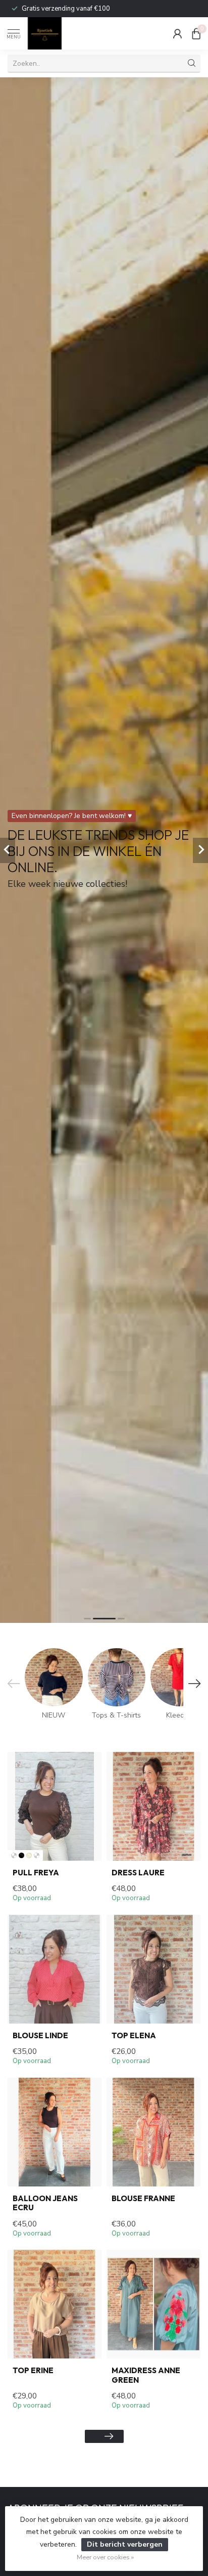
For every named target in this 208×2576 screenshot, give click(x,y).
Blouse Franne (143, 2199)
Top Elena (134, 2036)
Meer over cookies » (105, 2557)
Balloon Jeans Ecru (45, 2203)
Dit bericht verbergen (125, 2544)
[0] (196, 33)
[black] (21, 1855)
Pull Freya (36, 1873)
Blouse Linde (40, 2036)
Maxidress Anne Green (146, 2375)
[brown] (14, 1855)
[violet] (37, 1855)
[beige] (29, 1855)
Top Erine (33, 2371)
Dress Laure (138, 1873)
